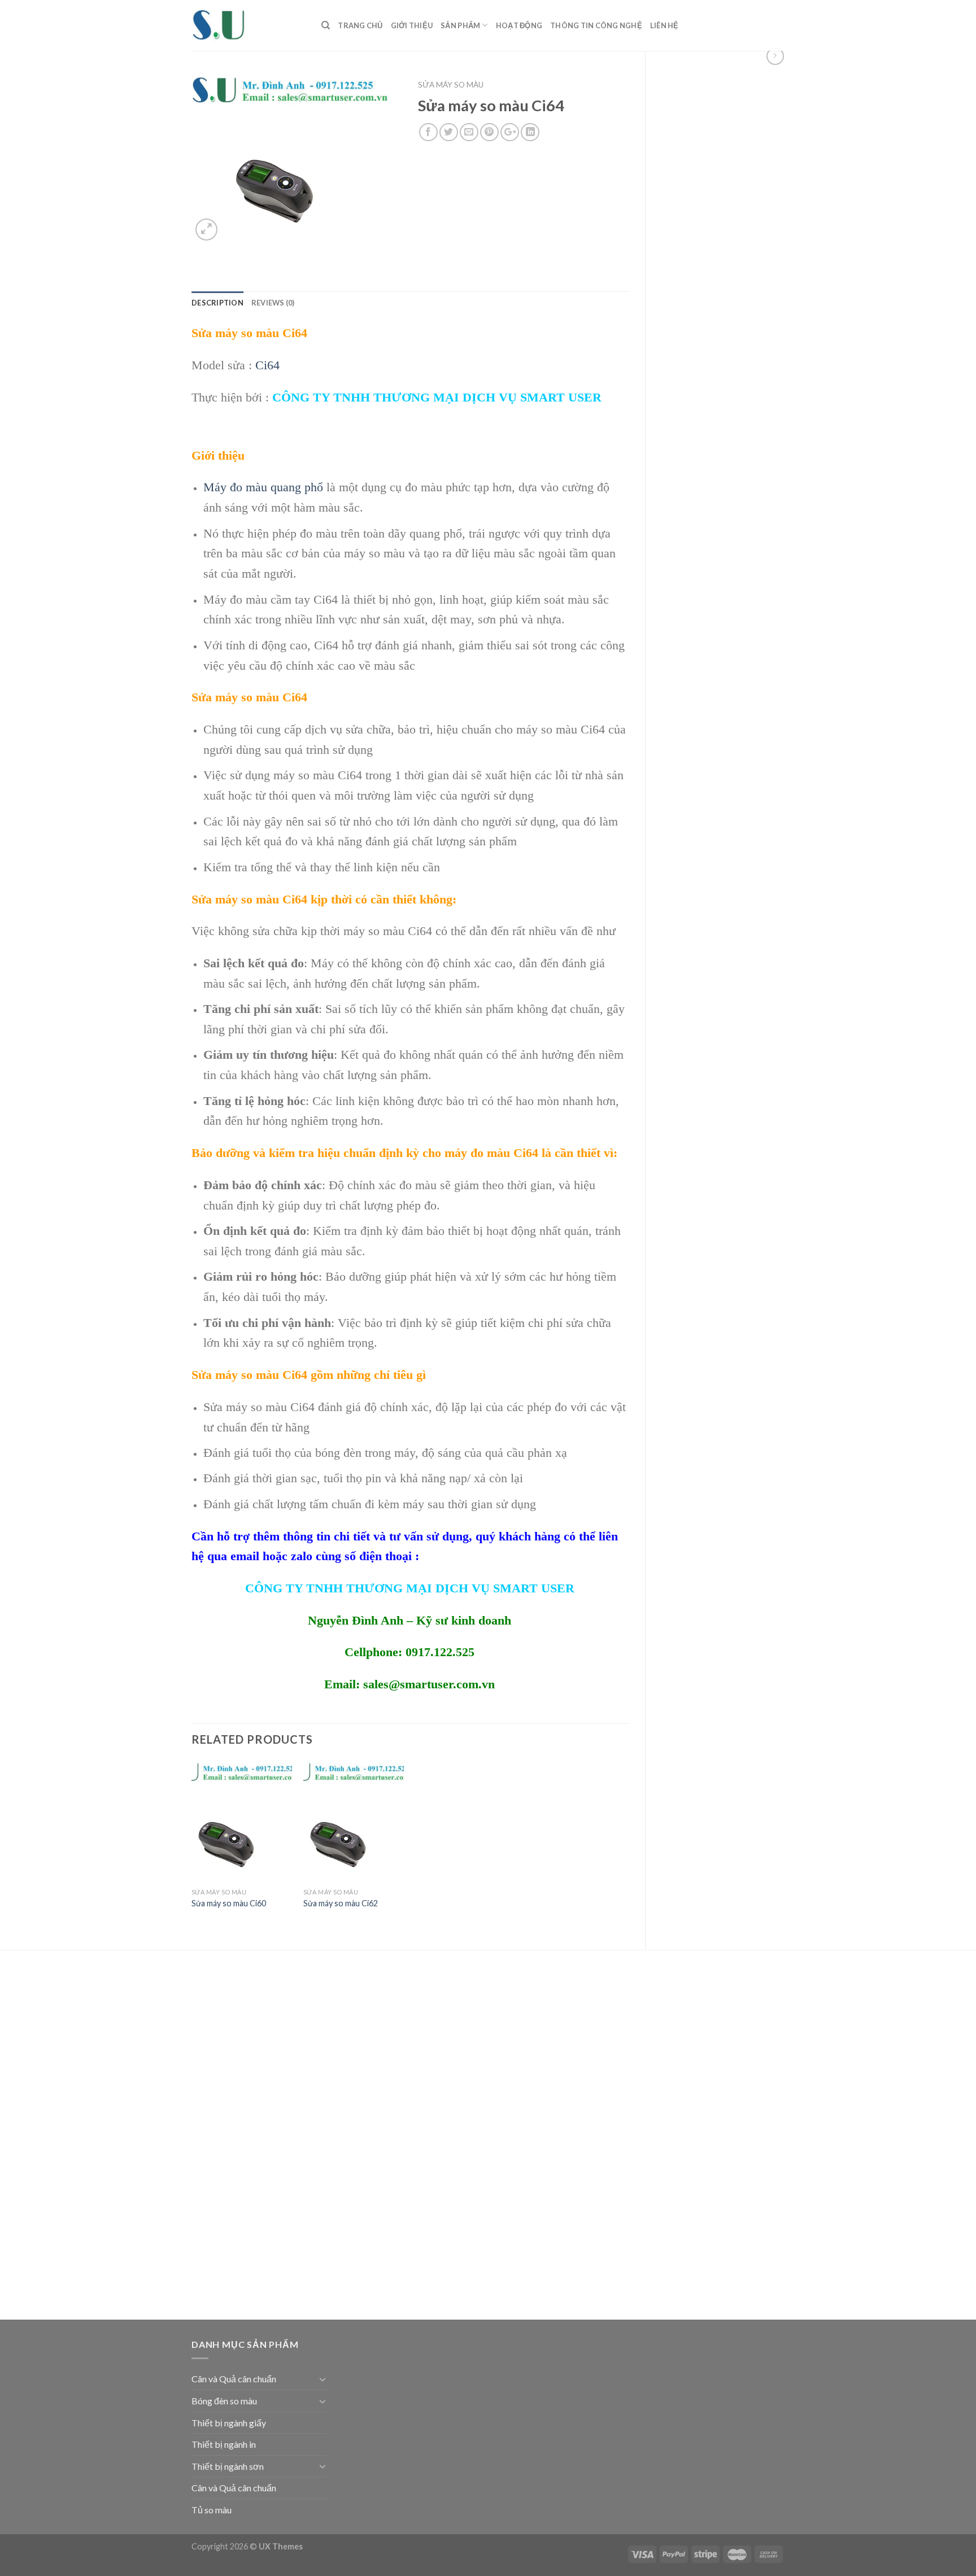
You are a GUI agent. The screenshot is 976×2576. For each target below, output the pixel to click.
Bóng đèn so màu (224, 2401)
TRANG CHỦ (360, 25)
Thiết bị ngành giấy (229, 2423)
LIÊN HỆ (665, 25)
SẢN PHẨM (460, 25)
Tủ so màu (212, 2510)
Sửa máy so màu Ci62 (341, 1903)
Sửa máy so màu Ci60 (229, 1903)
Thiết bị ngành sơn (228, 2466)
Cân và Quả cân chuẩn (234, 2379)
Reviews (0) (273, 303)
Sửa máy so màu (451, 85)
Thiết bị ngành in (224, 2444)
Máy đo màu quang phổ (263, 487)
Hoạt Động (519, 25)
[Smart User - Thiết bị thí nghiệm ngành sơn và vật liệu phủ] (248, 25)
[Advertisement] (724, 256)
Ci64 (267, 365)
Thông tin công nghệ (596, 25)
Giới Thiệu (412, 25)
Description (217, 303)
